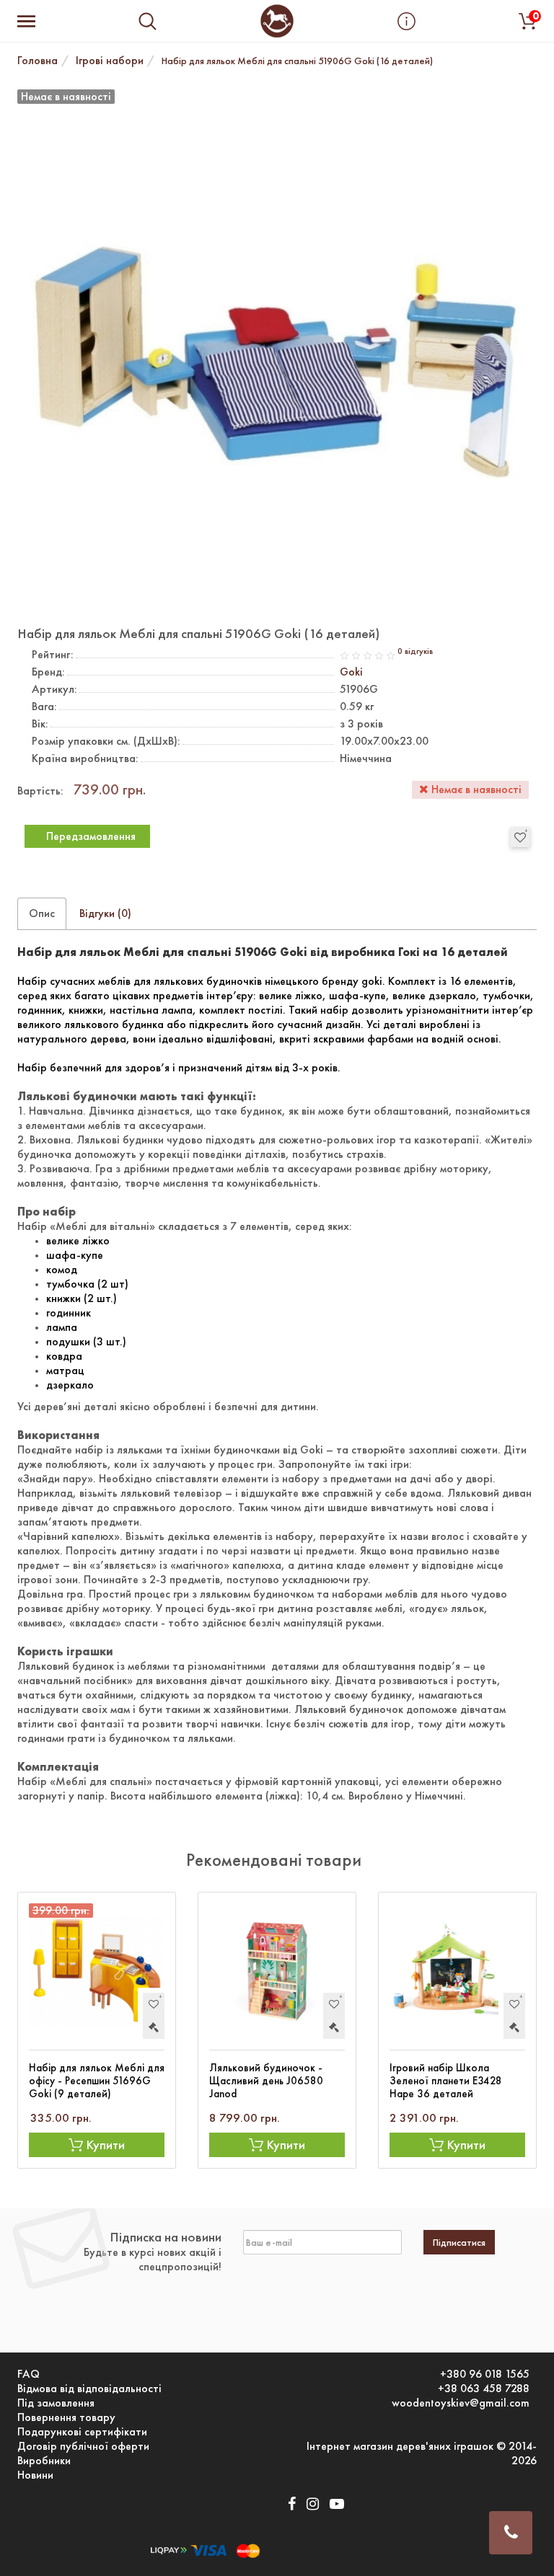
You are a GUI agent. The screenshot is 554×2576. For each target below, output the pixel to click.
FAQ (28, 2374)
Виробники (44, 2461)
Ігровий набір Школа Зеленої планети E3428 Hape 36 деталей (446, 2081)
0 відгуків (415, 651)
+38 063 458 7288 (484, 2389)
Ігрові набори (110, 60)
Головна (38, 60)
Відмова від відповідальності (89, 2389)
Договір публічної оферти (83, 2446)
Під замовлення (56, 2403)
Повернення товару (66, 2417)
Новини (35, 2475)
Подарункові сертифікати (82, 2432)
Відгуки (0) (105, 913)
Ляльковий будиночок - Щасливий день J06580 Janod (266, 2081)
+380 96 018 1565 (485, 2374)
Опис (42, 913)
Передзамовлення (91, 836)
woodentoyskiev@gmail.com (461, 2403)
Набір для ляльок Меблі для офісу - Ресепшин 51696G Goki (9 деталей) (97, 2081)
